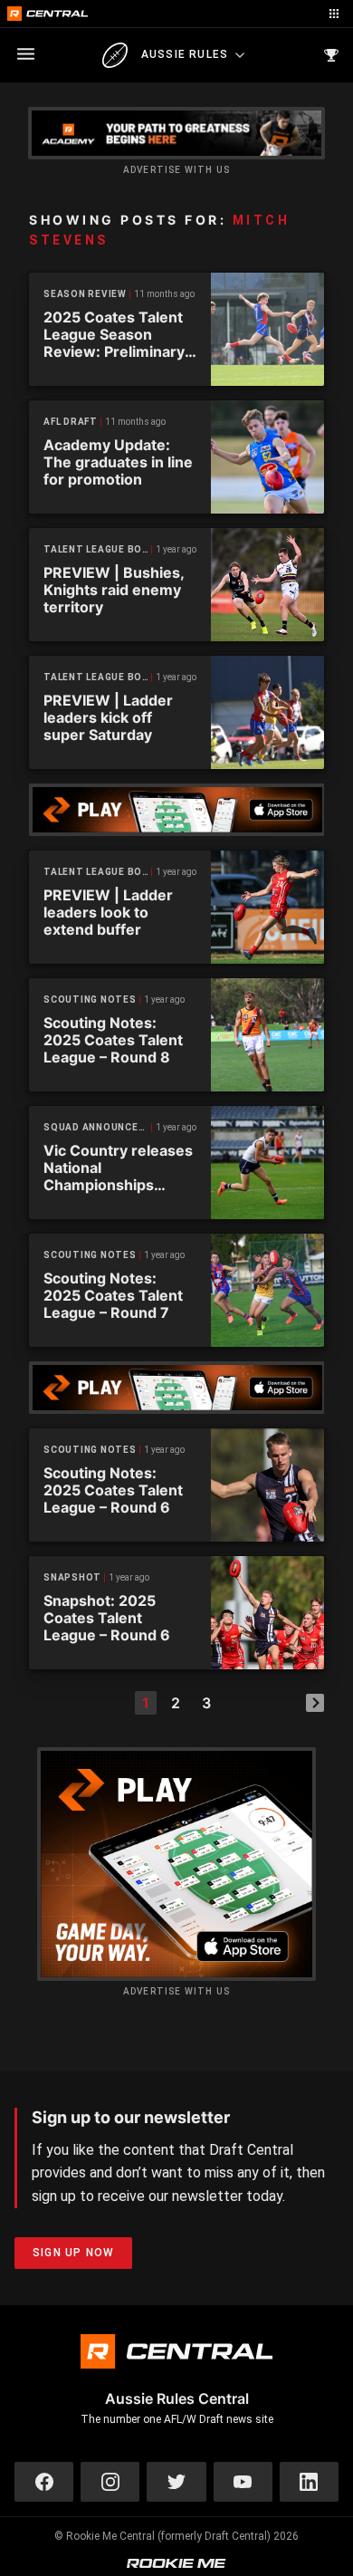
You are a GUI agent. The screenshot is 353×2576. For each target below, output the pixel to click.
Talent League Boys (98, 549)
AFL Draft (71, 422)
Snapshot (72, 1577)
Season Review (85, 294)
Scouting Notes (90, 1000)
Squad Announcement (98, 1127)
